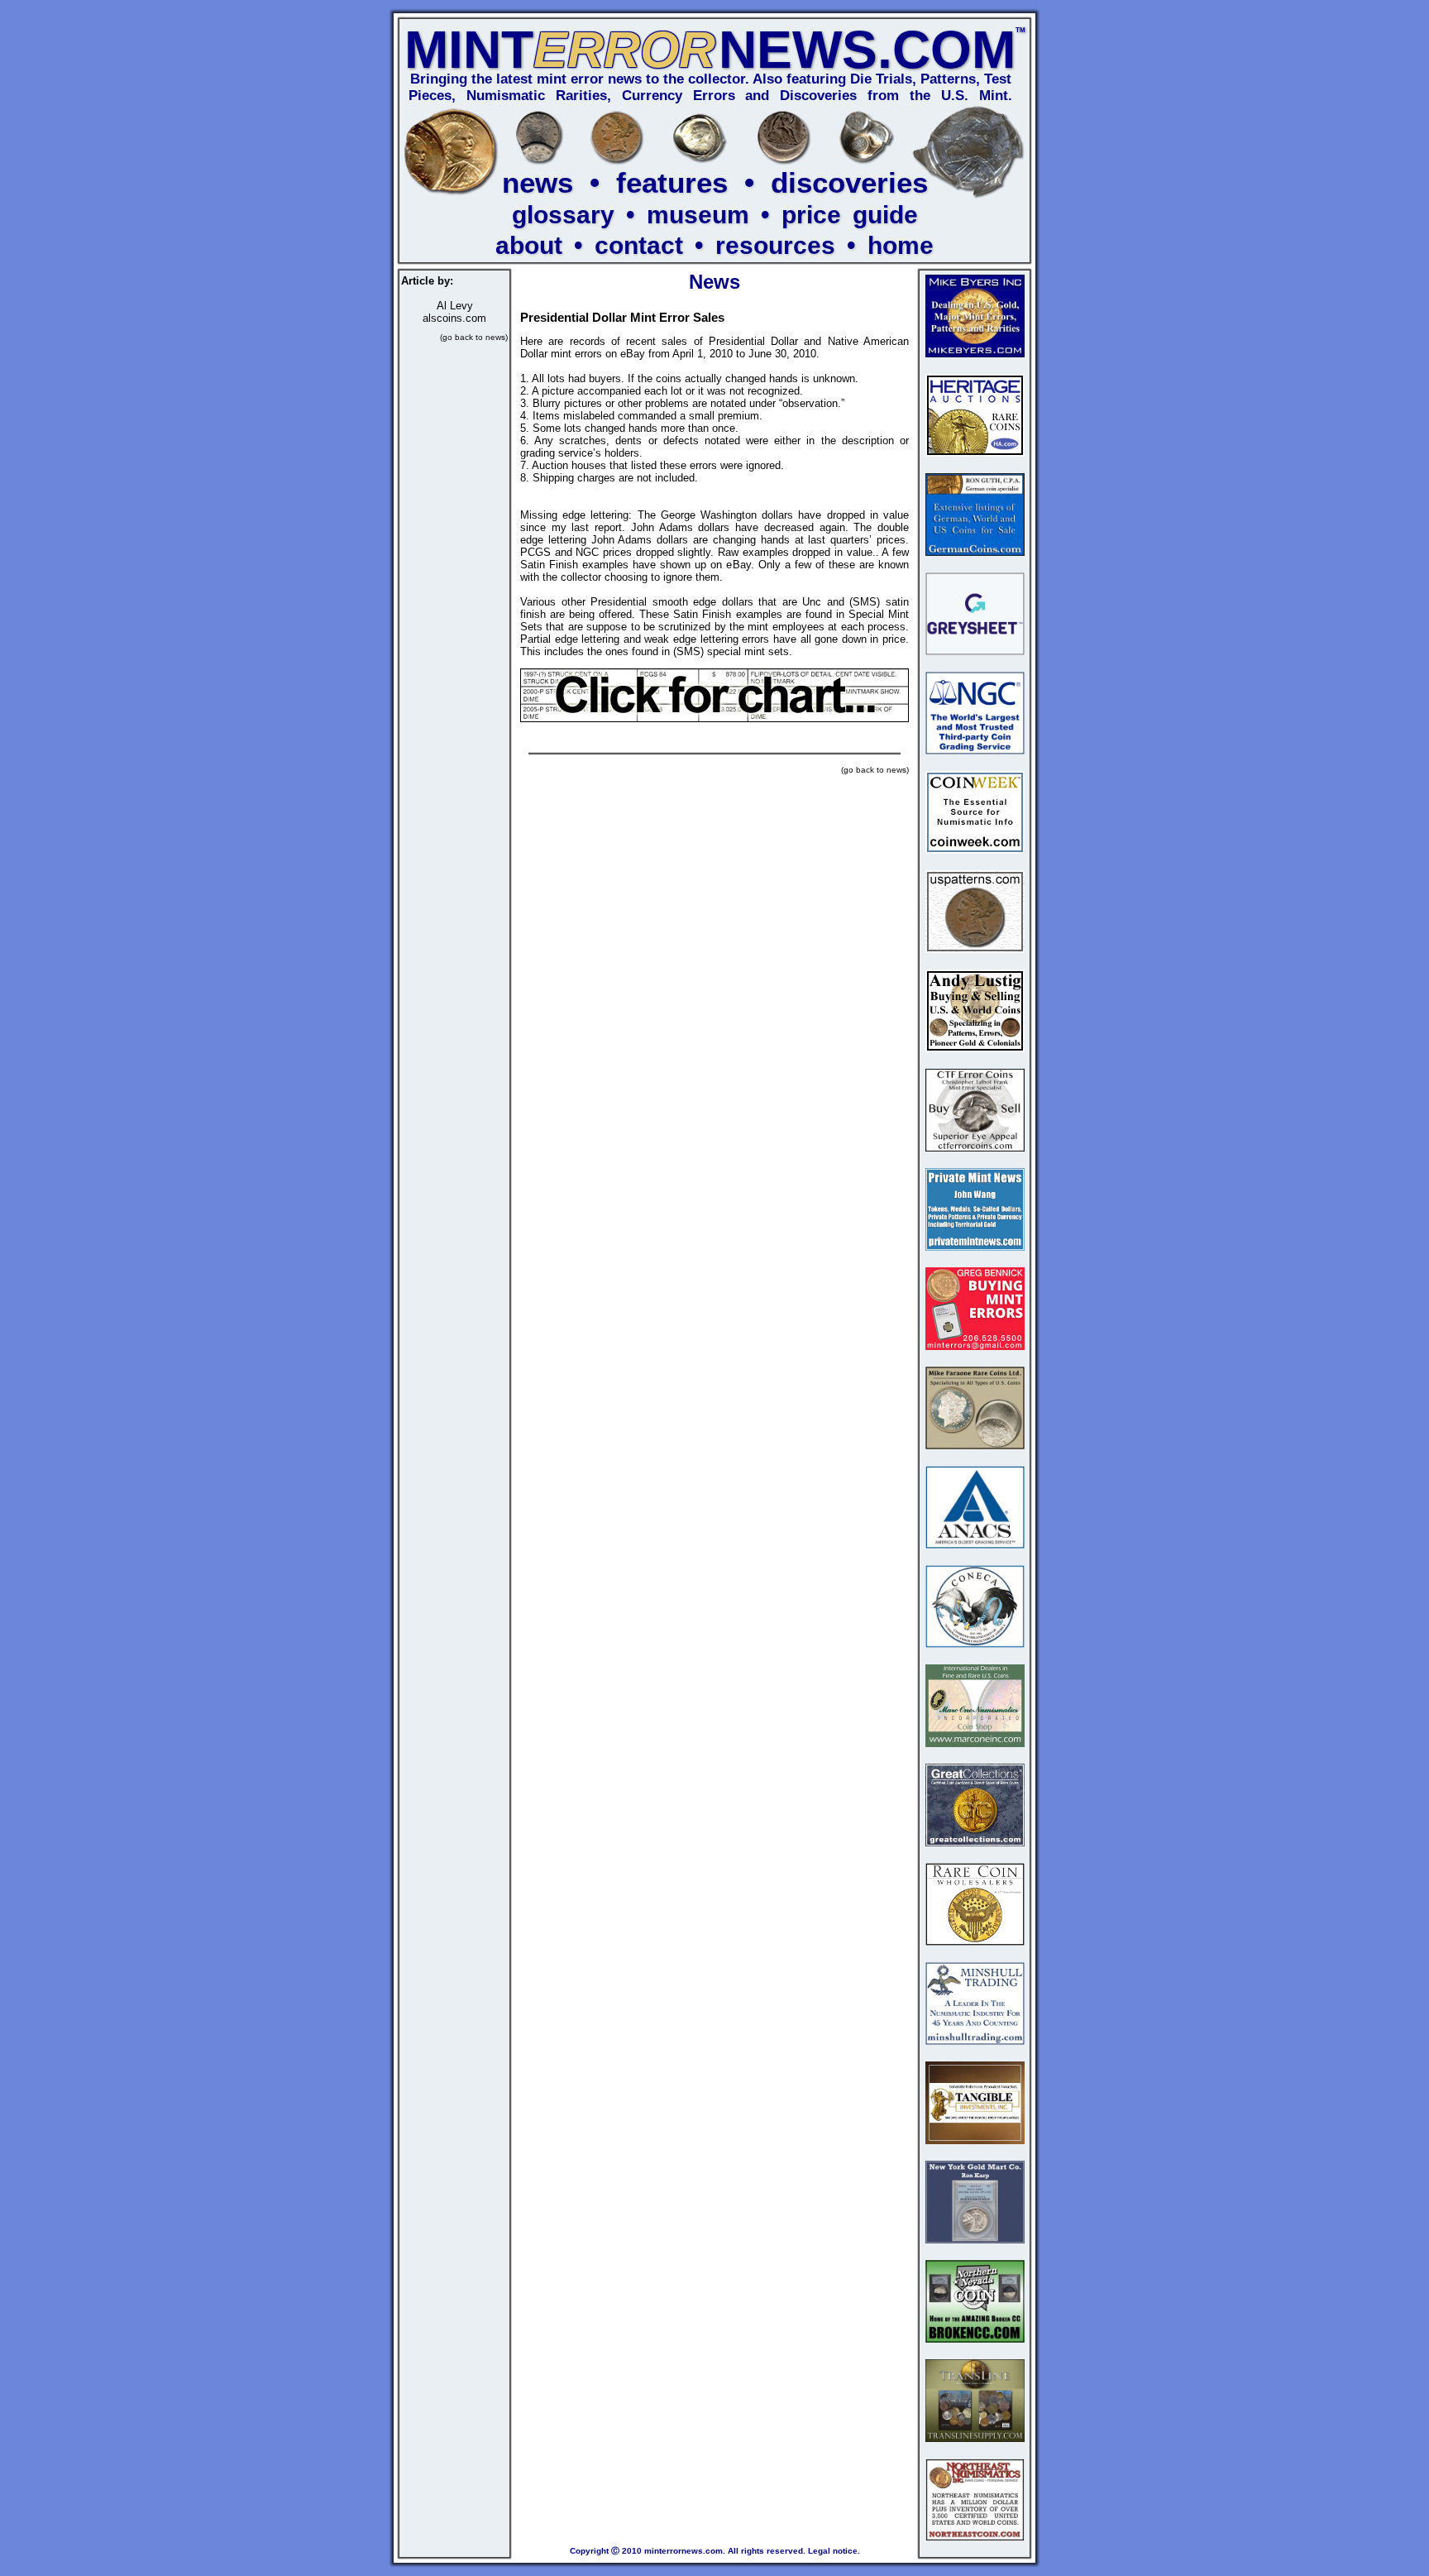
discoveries (849, 182)
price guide (850, 215)
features (672, 182)
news (538, 182)
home (901, 245)
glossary (563, 215)
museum (698, 215)
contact (639, 245)
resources (775, 245)
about (529, 245)
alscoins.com (454, 318)
